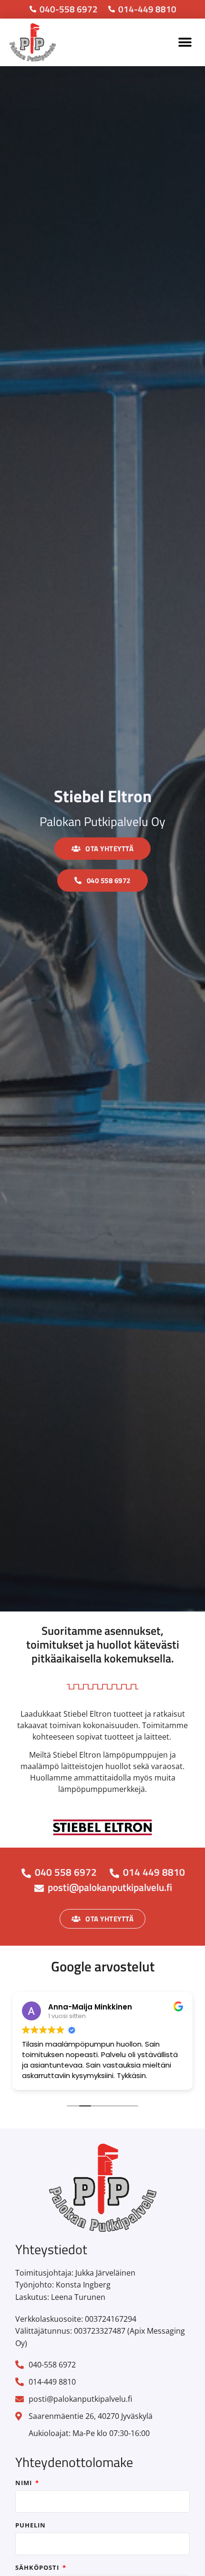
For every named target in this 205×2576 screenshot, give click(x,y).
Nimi (25, 2483)
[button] (185, 42)
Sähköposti (38, 2568)
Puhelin (31, 2526)
